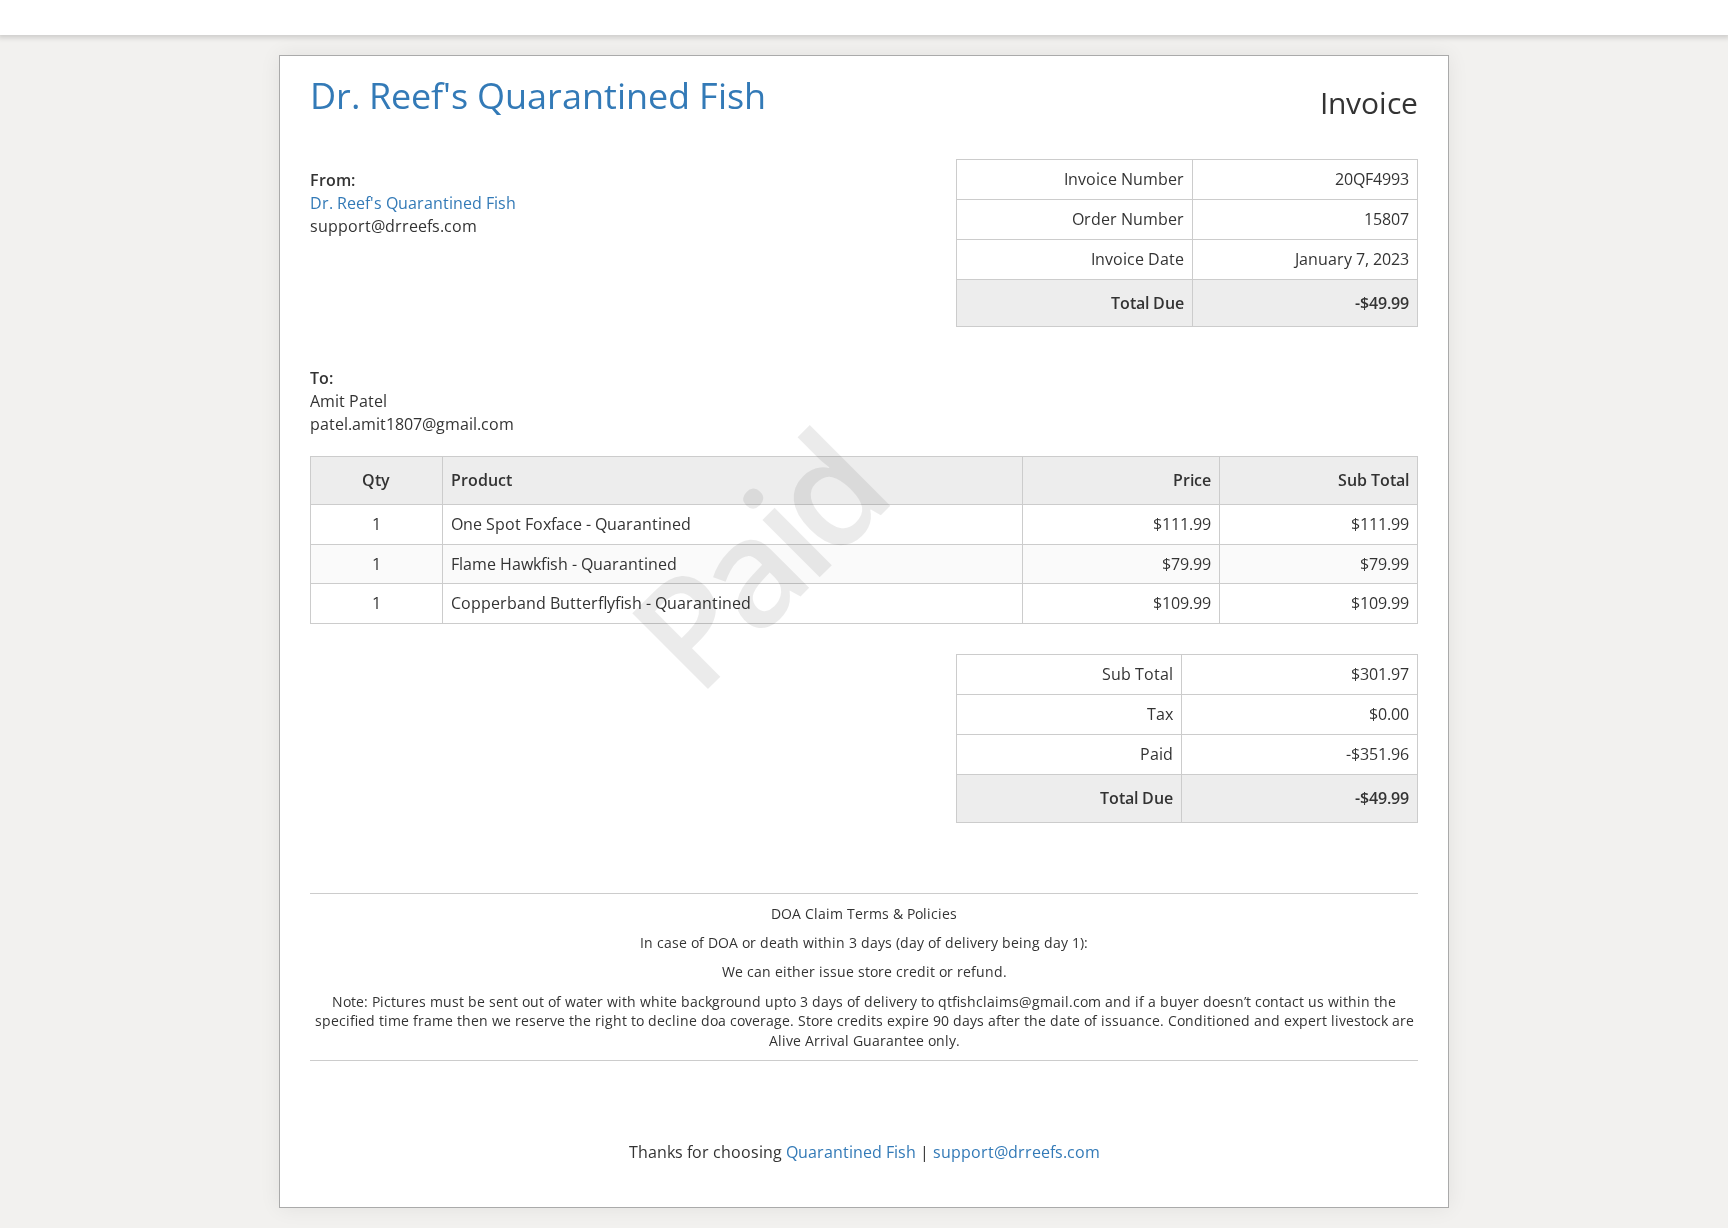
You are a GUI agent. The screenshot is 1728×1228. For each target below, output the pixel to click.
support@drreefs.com (1016, 1152)
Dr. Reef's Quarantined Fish (413, 203)
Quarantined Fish (851, 1152)
